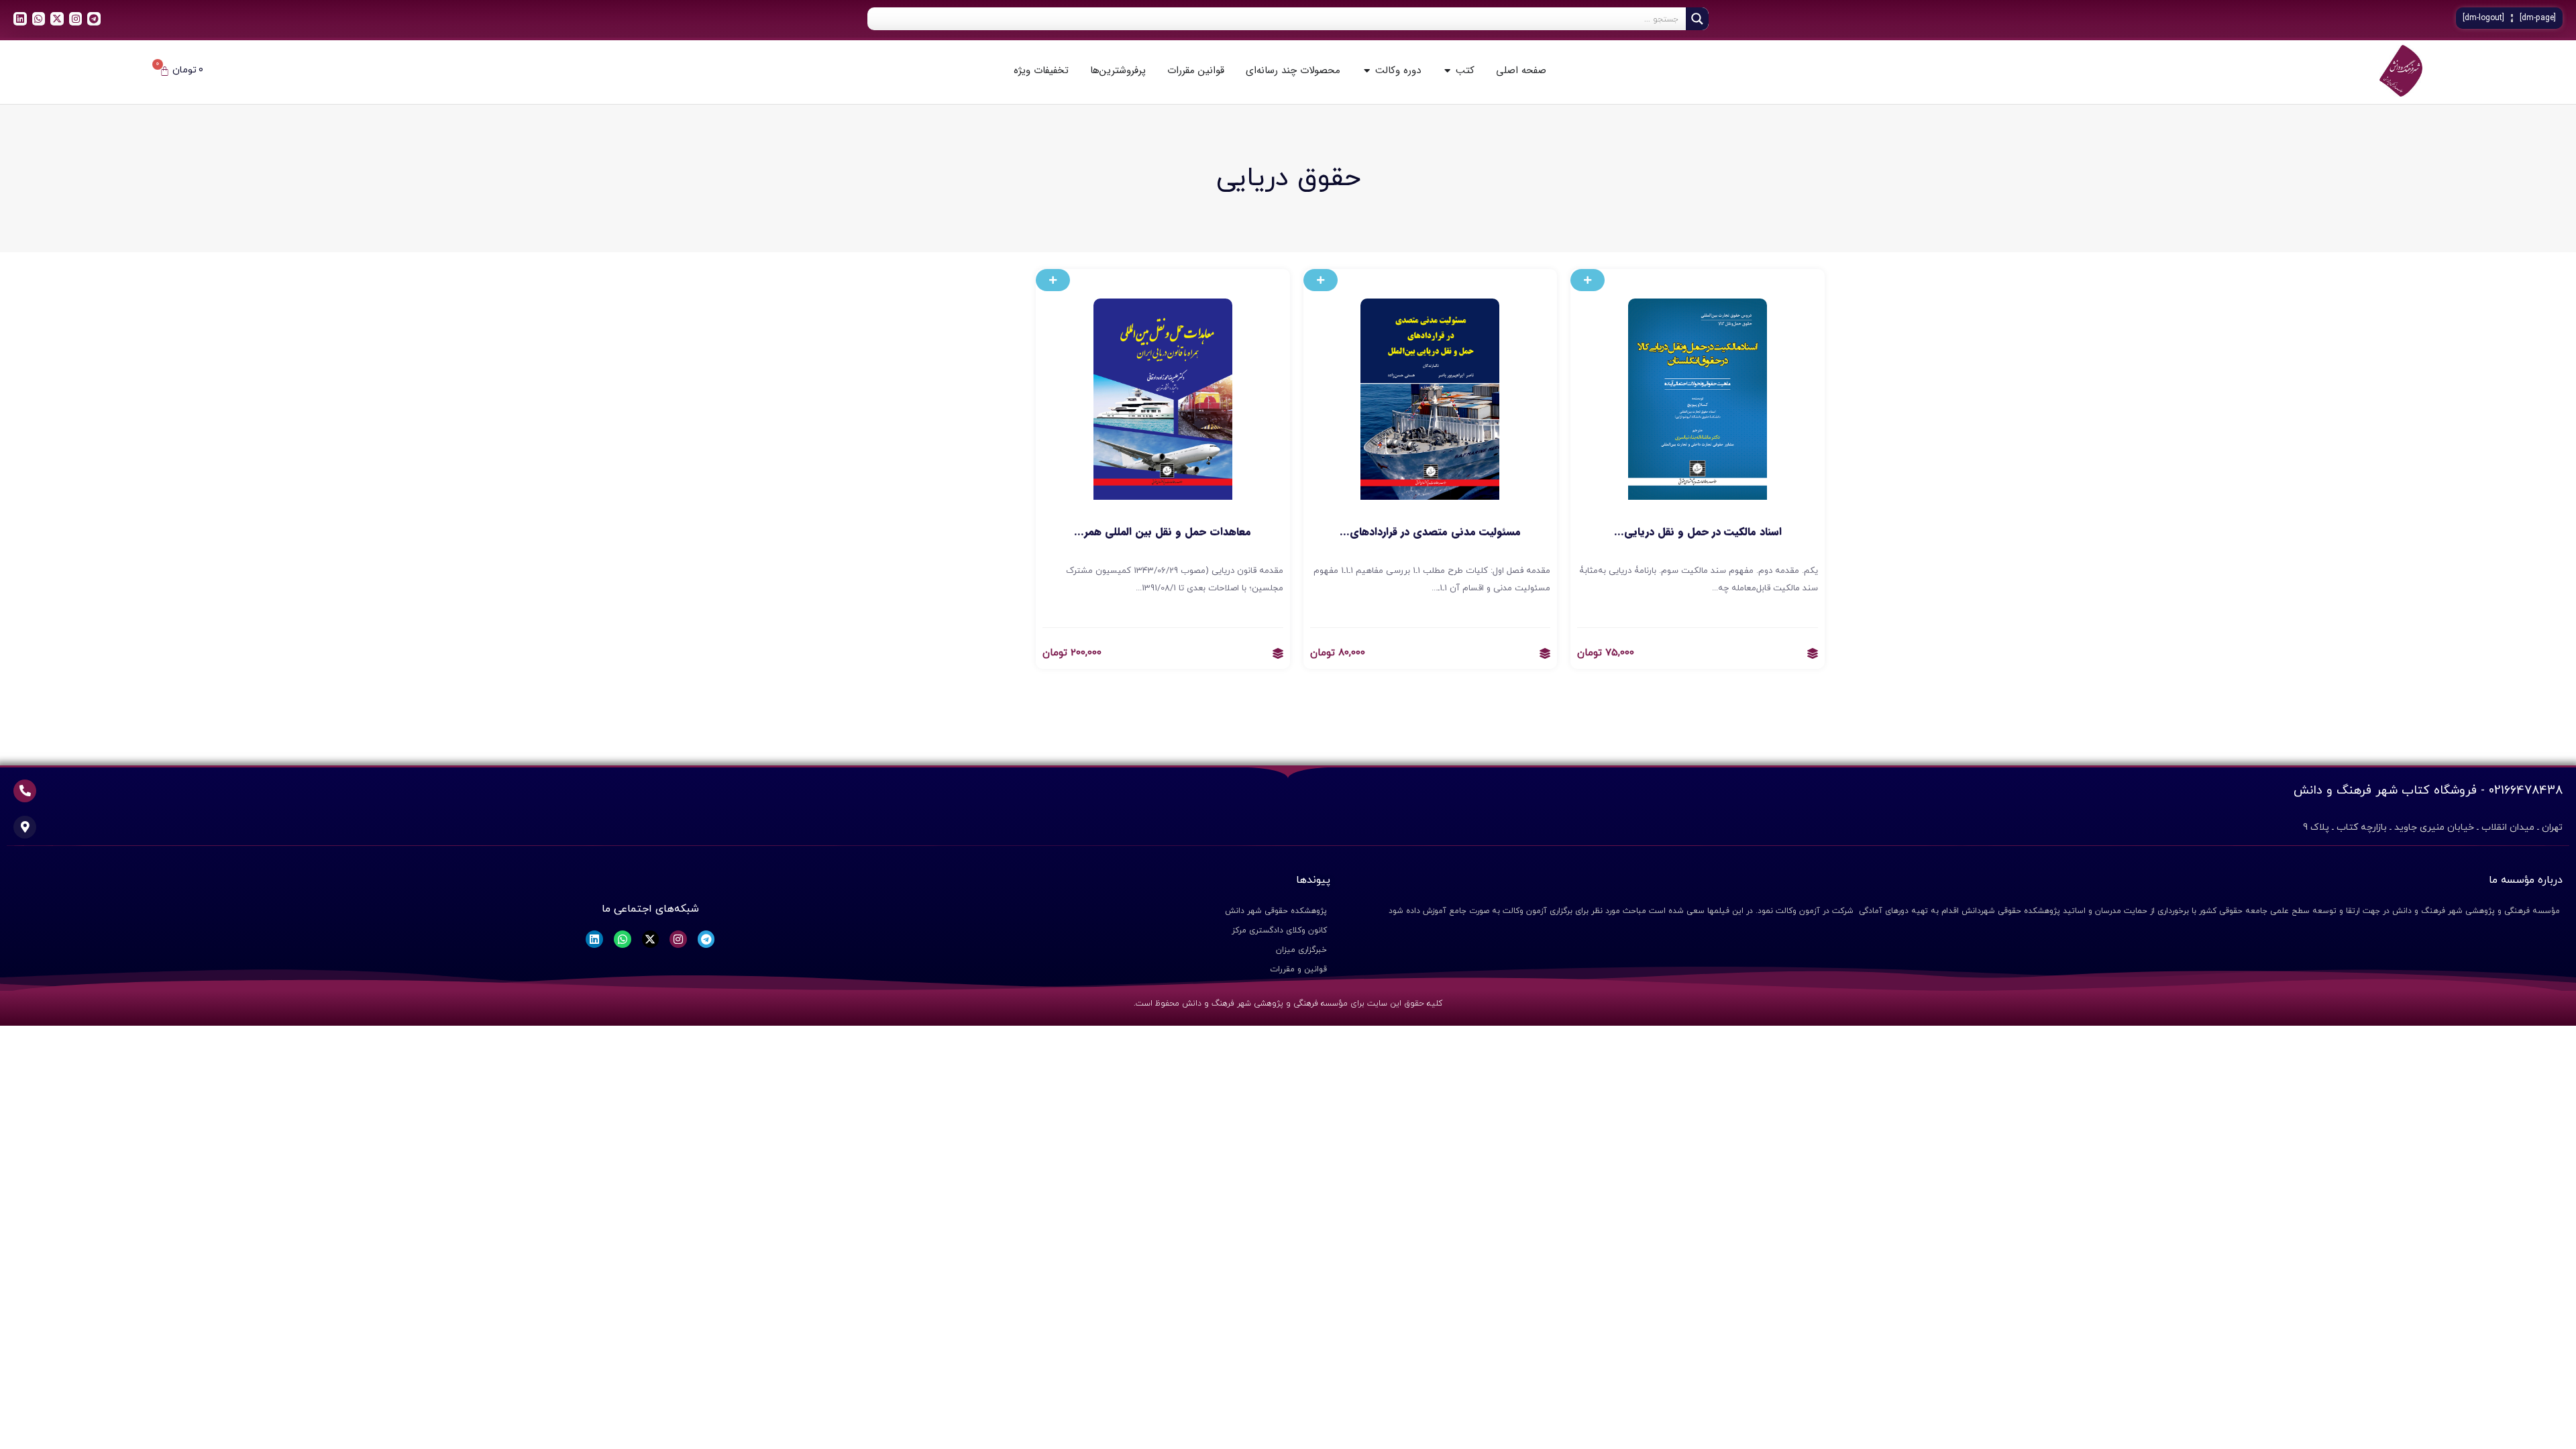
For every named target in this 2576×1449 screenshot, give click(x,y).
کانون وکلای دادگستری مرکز (1279, 930)
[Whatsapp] (39, 19)
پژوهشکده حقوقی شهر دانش (1276, 911)
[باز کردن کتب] (1447, 71)
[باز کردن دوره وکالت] (1367, 71)
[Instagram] (76, 19)
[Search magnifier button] (1697, 19)
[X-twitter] (57, 19)
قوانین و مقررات (1298, 969)
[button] (1588, 280)
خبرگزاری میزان (1301, 950)
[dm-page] (2538, 18)
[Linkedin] (20, 19)
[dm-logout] (2483, 18)
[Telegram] (94, 19)
